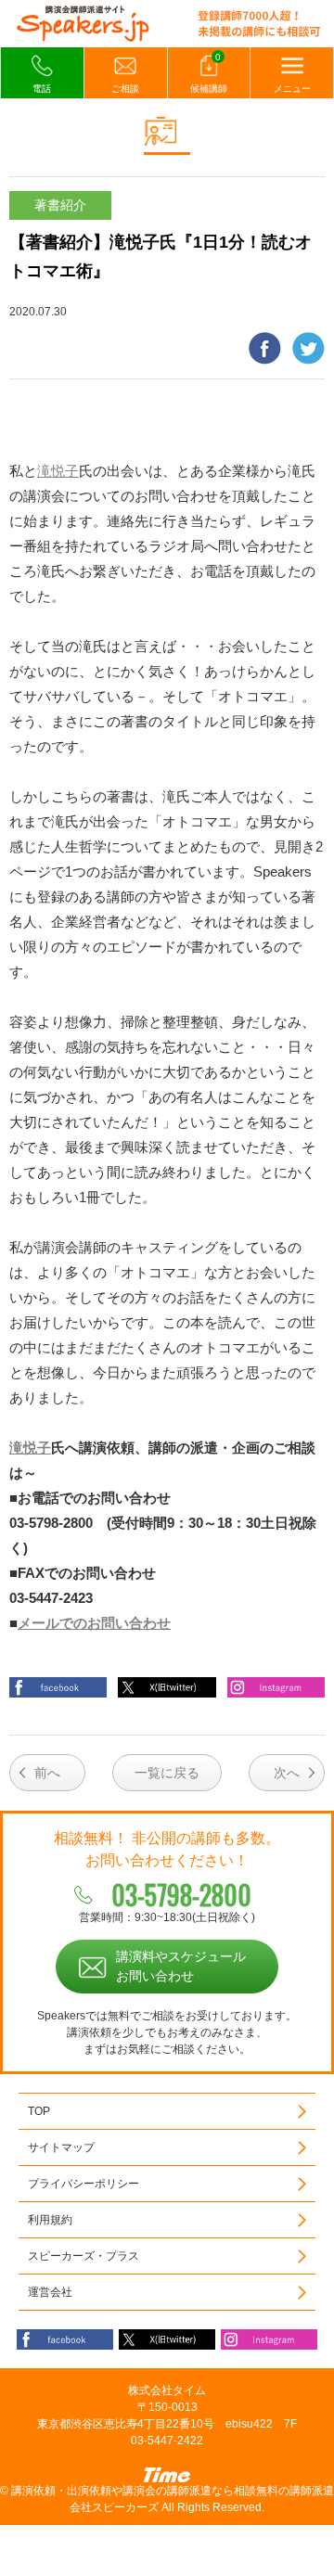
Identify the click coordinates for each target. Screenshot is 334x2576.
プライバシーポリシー (83, 2184)
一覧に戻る (167, 1773)
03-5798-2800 (181, 1895)
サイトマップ (61, 2147)
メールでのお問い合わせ (94, 1623)
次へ (287, 1773)
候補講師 (209, 73)
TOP (39, 2111)
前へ (47, 1773)
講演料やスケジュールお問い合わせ (181, 1966)
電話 (42, 89)
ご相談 (125, 89)
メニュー (292, 89)
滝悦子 (58, 471)
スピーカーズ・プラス (83, 2256)
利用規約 (50, 2220)
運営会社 (50, 2292)
